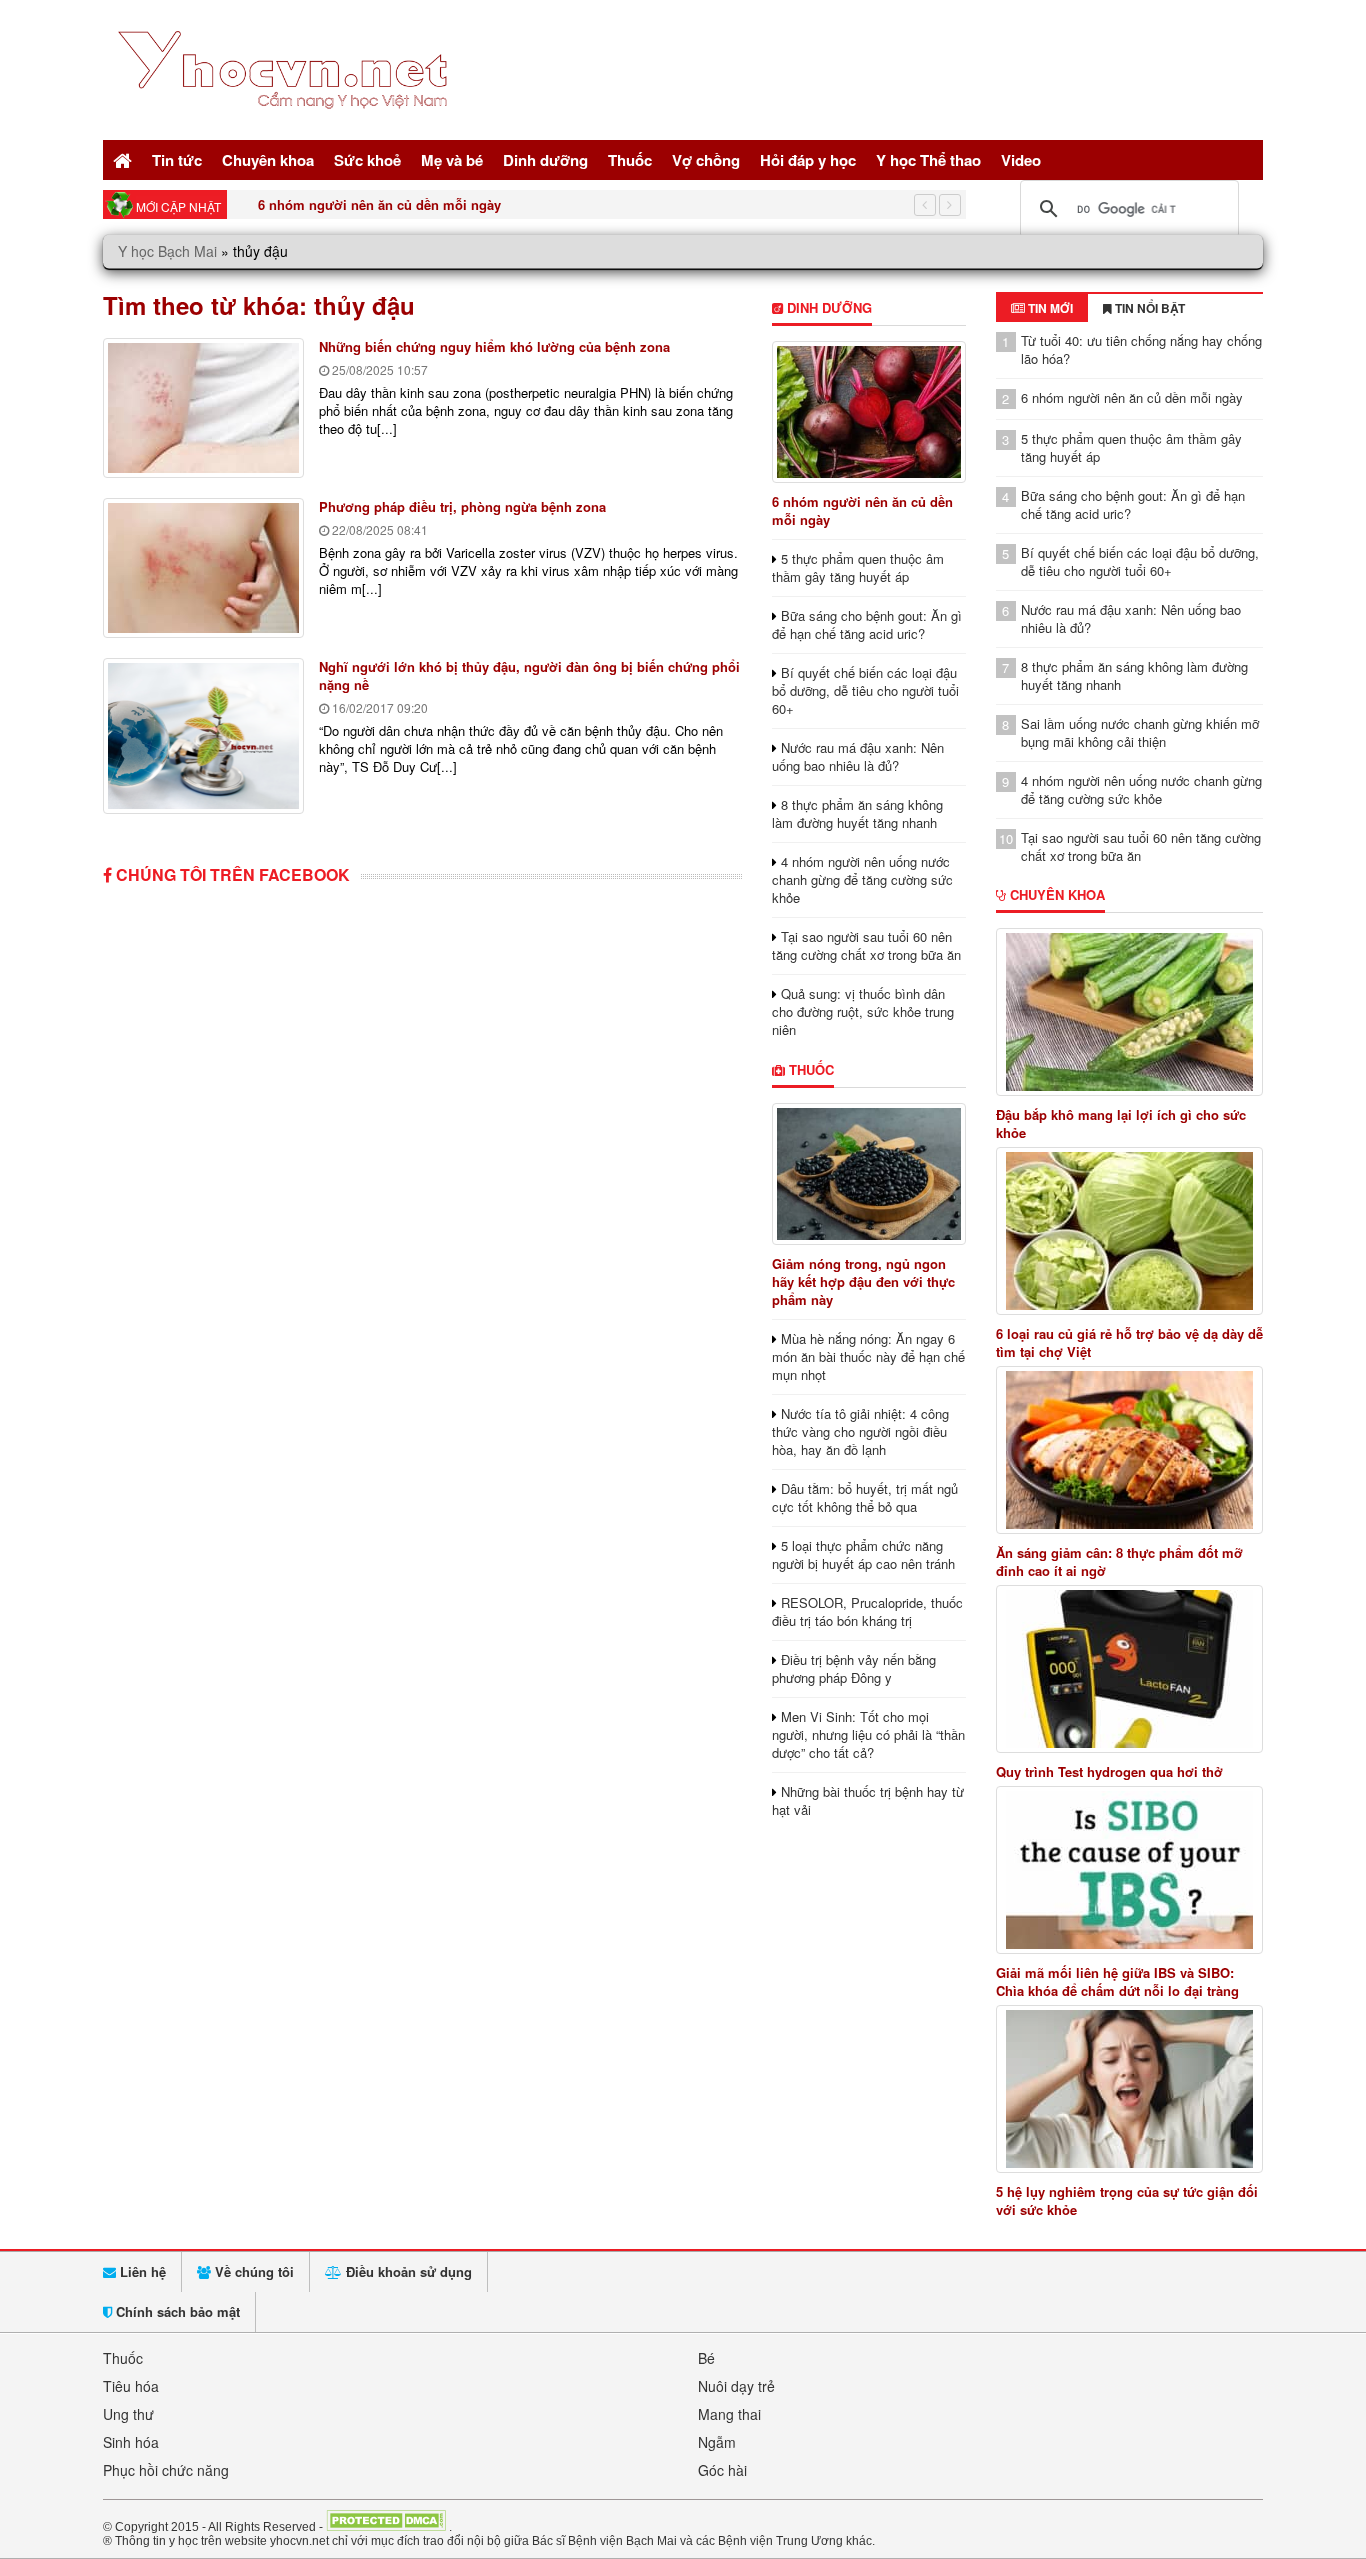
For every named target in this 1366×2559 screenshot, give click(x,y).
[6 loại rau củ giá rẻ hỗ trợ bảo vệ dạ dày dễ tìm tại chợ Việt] (1130, 1231)
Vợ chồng (706, 160)
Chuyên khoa (268, 160)
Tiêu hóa (131, 2386)
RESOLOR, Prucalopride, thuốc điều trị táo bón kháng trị (867, 1611)
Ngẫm (717, 2442)
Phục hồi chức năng (166, 2470)
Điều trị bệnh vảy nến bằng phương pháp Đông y (854, 1668)
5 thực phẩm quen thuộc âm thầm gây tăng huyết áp (420, 204)
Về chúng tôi (252, 2271)
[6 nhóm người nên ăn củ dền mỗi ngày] (868, 412)
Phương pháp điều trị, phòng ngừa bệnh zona (462, 506)
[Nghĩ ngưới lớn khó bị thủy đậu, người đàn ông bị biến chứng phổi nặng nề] (203, 736)
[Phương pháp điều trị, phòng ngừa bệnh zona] (203, 568)
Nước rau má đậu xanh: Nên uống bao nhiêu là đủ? (858, 756)
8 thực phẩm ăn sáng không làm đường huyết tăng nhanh (857, 813)
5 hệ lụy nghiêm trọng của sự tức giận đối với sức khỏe (1127, 2201)
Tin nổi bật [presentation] (1148, 308)
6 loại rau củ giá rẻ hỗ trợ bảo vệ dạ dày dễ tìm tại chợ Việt (1129, 1343)
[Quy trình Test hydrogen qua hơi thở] (1130, 1669)
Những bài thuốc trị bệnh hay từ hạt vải (868, 1800)
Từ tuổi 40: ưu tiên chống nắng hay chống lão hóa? (1141, 349)
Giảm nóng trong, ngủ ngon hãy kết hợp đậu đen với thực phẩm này (863, 1281)
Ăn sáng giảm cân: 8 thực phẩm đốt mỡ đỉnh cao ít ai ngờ (1119, 1562)
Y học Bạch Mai (167, 251)
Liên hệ (141, 2271)
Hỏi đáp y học (808, 160)
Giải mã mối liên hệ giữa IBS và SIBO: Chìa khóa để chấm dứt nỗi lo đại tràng (1117, 1982)
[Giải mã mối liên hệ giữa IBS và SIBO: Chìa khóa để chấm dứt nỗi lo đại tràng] (1130, 1870)
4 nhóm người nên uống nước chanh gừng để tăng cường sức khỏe (862, 879)
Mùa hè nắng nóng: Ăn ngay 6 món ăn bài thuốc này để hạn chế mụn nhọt (868, 1356)
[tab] (1042, 308)
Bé (706, 2358)
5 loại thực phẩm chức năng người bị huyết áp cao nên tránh (863, 1554)
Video (1021, 160)
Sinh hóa (131, 2442)
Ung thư (128, 2414)
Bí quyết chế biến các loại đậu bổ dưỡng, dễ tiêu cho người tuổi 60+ (865, 690)
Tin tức (177, 160)
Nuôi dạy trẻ (736, 2386)
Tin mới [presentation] (1049, 308)
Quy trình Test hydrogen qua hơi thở (1109, 1772)
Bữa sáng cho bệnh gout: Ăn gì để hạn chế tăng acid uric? (867, 624)
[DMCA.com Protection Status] (386, 2526)
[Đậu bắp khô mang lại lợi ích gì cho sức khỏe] (1130, 1012)
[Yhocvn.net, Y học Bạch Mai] (286, 125)
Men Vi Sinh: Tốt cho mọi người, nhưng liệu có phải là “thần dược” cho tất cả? (868, 1734)
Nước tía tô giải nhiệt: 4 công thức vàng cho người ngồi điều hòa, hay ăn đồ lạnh (860, 1431)
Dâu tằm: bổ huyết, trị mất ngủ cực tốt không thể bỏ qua (865, 1497)
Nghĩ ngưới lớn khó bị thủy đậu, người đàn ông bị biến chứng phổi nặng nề (529, 675)
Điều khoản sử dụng (407, 2271)
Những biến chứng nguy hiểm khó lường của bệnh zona (494, 346)
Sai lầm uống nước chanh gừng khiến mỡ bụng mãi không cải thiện (1140, 732)
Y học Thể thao (928, 160)
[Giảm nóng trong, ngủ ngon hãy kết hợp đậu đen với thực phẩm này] (868, 1174)
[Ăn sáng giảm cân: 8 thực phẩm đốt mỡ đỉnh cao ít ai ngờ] (1130, 1450)
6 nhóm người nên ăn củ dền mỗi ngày (862, 510)
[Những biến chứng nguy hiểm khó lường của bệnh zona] (203, 408)
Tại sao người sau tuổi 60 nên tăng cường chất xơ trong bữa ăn (866, 945)
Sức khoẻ (367, 160)
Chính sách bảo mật (176, 2311)
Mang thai (729, 2414)
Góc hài (722, 2470)
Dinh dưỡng (545, 160)
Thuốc (630, 160)
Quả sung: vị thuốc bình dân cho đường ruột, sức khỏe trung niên (863, 1011)
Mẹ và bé (452, 160)
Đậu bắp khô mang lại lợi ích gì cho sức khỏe (1121, 1124)
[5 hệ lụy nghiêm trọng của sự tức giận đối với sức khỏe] (1130, 2089)
